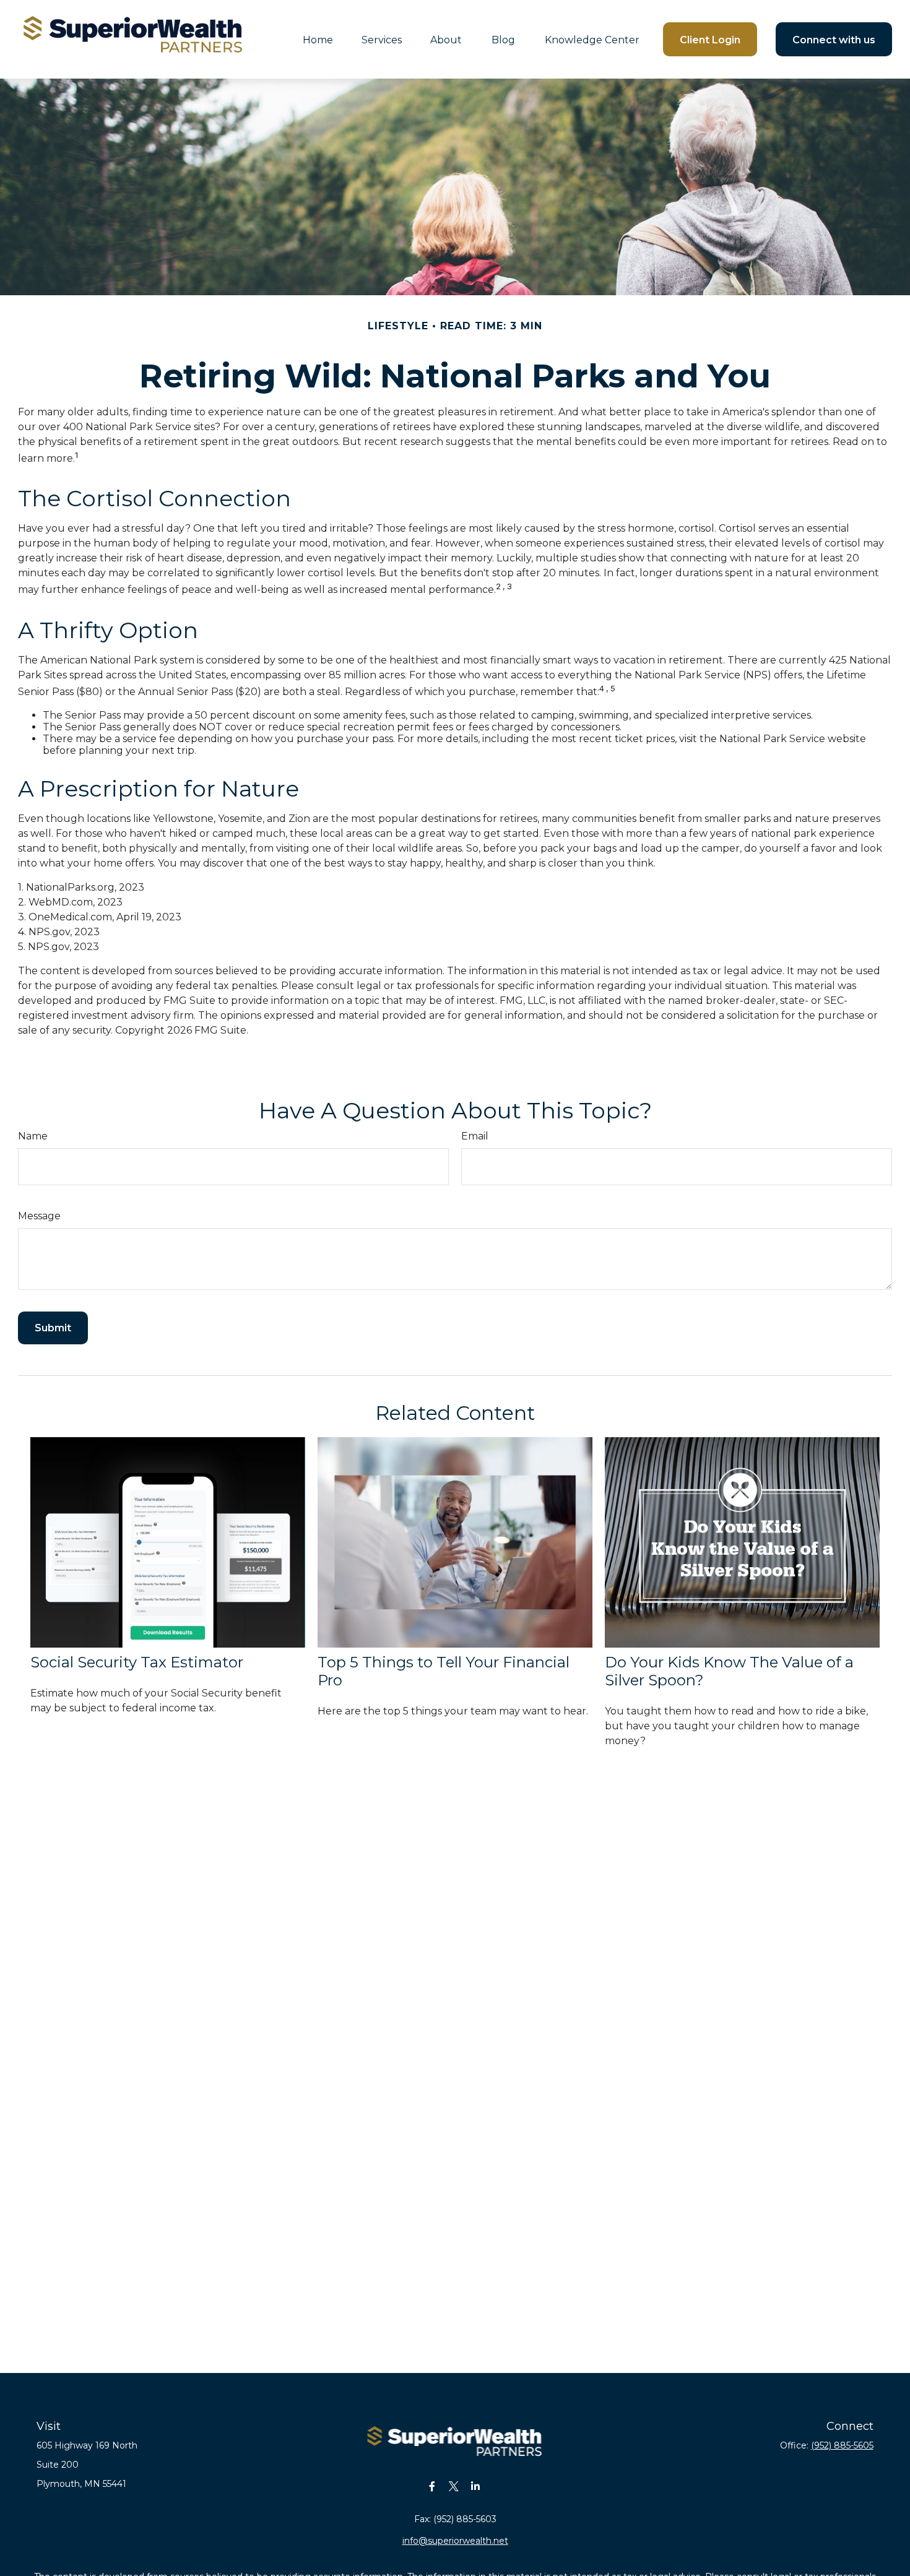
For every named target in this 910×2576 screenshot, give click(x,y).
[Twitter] (454, 2487)
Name (33, 1136)
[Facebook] (432, 2487)
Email (475, 1136)
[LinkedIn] (476, 2487)
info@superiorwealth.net (455, 2541)
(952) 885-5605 (842, 2445)
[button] (318, 39)
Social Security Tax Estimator (137, 1662)
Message (39, 1216)
